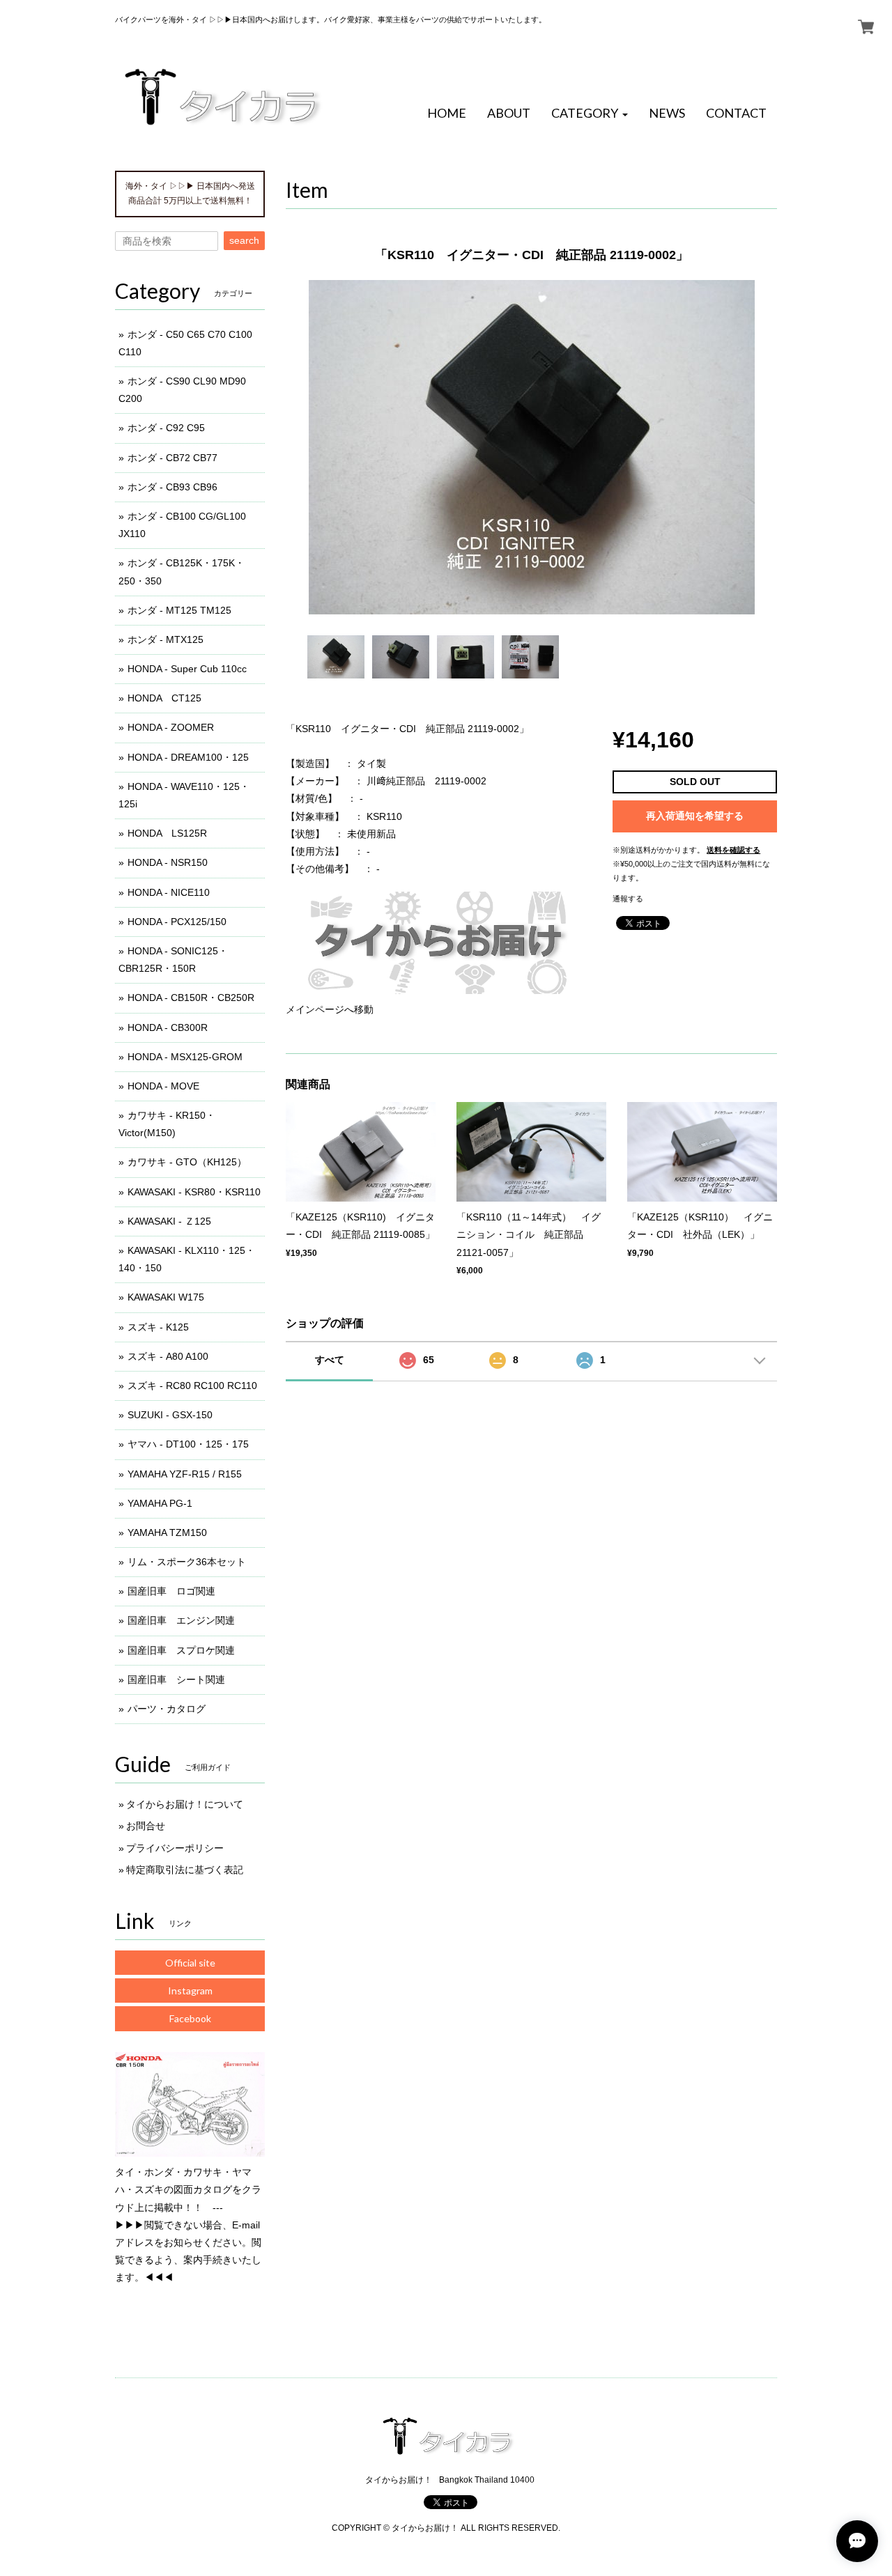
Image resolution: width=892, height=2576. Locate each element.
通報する (628, 899)
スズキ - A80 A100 (168, 1356)
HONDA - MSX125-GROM (185, 1057)
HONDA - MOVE (163, 1086)
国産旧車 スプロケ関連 (181, 1650)
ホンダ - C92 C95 (166, 428)
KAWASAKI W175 (166, 1297)
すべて (330, 1360)
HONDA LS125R (167, 833)
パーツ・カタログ (167, 1709)
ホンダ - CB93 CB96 (172, 487)
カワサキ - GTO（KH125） (187, 1162)
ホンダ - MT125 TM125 (179, 610)
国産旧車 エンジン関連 (181, 1620)
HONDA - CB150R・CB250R (191, 998)
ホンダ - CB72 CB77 (172, 458)
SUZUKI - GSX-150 (170, 1415)
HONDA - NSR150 (168, 862)
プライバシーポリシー (175, 1848)
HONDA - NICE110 (169, 892)
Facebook (190, 2018)
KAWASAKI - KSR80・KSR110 (194, 1192)
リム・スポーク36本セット (187, 1562)
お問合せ (146, 1826)
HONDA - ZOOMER (171, 727)
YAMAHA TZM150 (167, 1533)
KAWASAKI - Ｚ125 (169, 1221)
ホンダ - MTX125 (166, 639)
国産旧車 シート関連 (176, 1679)
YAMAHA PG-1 (160, 1503)
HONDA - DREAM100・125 (188, 757)
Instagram (190, 1991)
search (244, 240)
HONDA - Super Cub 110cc (187, 669)
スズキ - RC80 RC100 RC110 (192, 1386)
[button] (590, 114)
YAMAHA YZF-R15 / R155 (185, 1474)
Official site (190, 1963)
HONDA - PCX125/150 (177, 922)
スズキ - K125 (158, 1327)
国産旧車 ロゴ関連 (171, 1591)
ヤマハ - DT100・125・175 (188, 1444)
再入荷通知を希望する (695, 816)
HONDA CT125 (164, 698)
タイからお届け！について (185, 1804)
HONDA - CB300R (168, 1027)
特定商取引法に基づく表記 (185, 1870)
